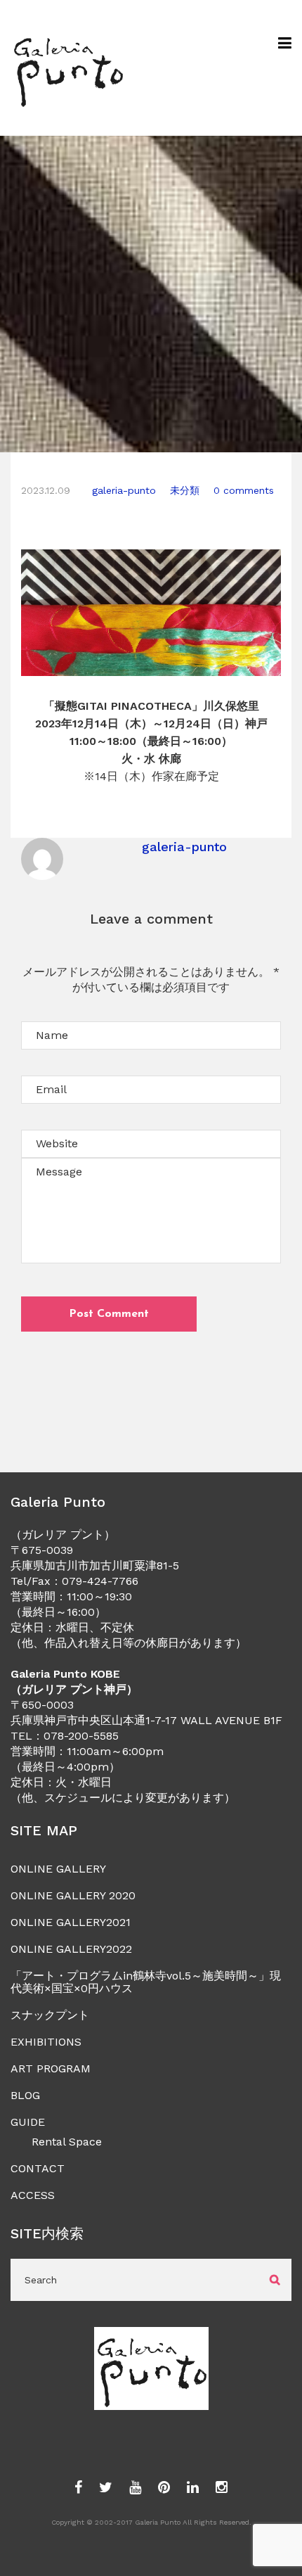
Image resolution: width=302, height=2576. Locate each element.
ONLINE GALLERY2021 (71, 1922)
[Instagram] (222, 2488)
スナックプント (50, 2015)
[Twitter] (106, 2488)
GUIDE (28, 2122)
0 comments (244, 490)
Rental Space (67, 2142)
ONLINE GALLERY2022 (71, 1949)
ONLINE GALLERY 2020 (73, 1895)
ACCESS (33, 2195)
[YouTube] (135, 2488)
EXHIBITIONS (46, 2042)
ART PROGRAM (51, 2068)
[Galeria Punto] (68, 68)
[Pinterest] (164, 2488)
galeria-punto (124, 490)
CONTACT (38, 2168)
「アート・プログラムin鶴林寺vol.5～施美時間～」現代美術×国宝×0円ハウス (146, 1982)
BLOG (25, 2095)
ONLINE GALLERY (58, 1869)
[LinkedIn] (193, 2488)
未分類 (185, 490)
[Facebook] (78, 2488)
